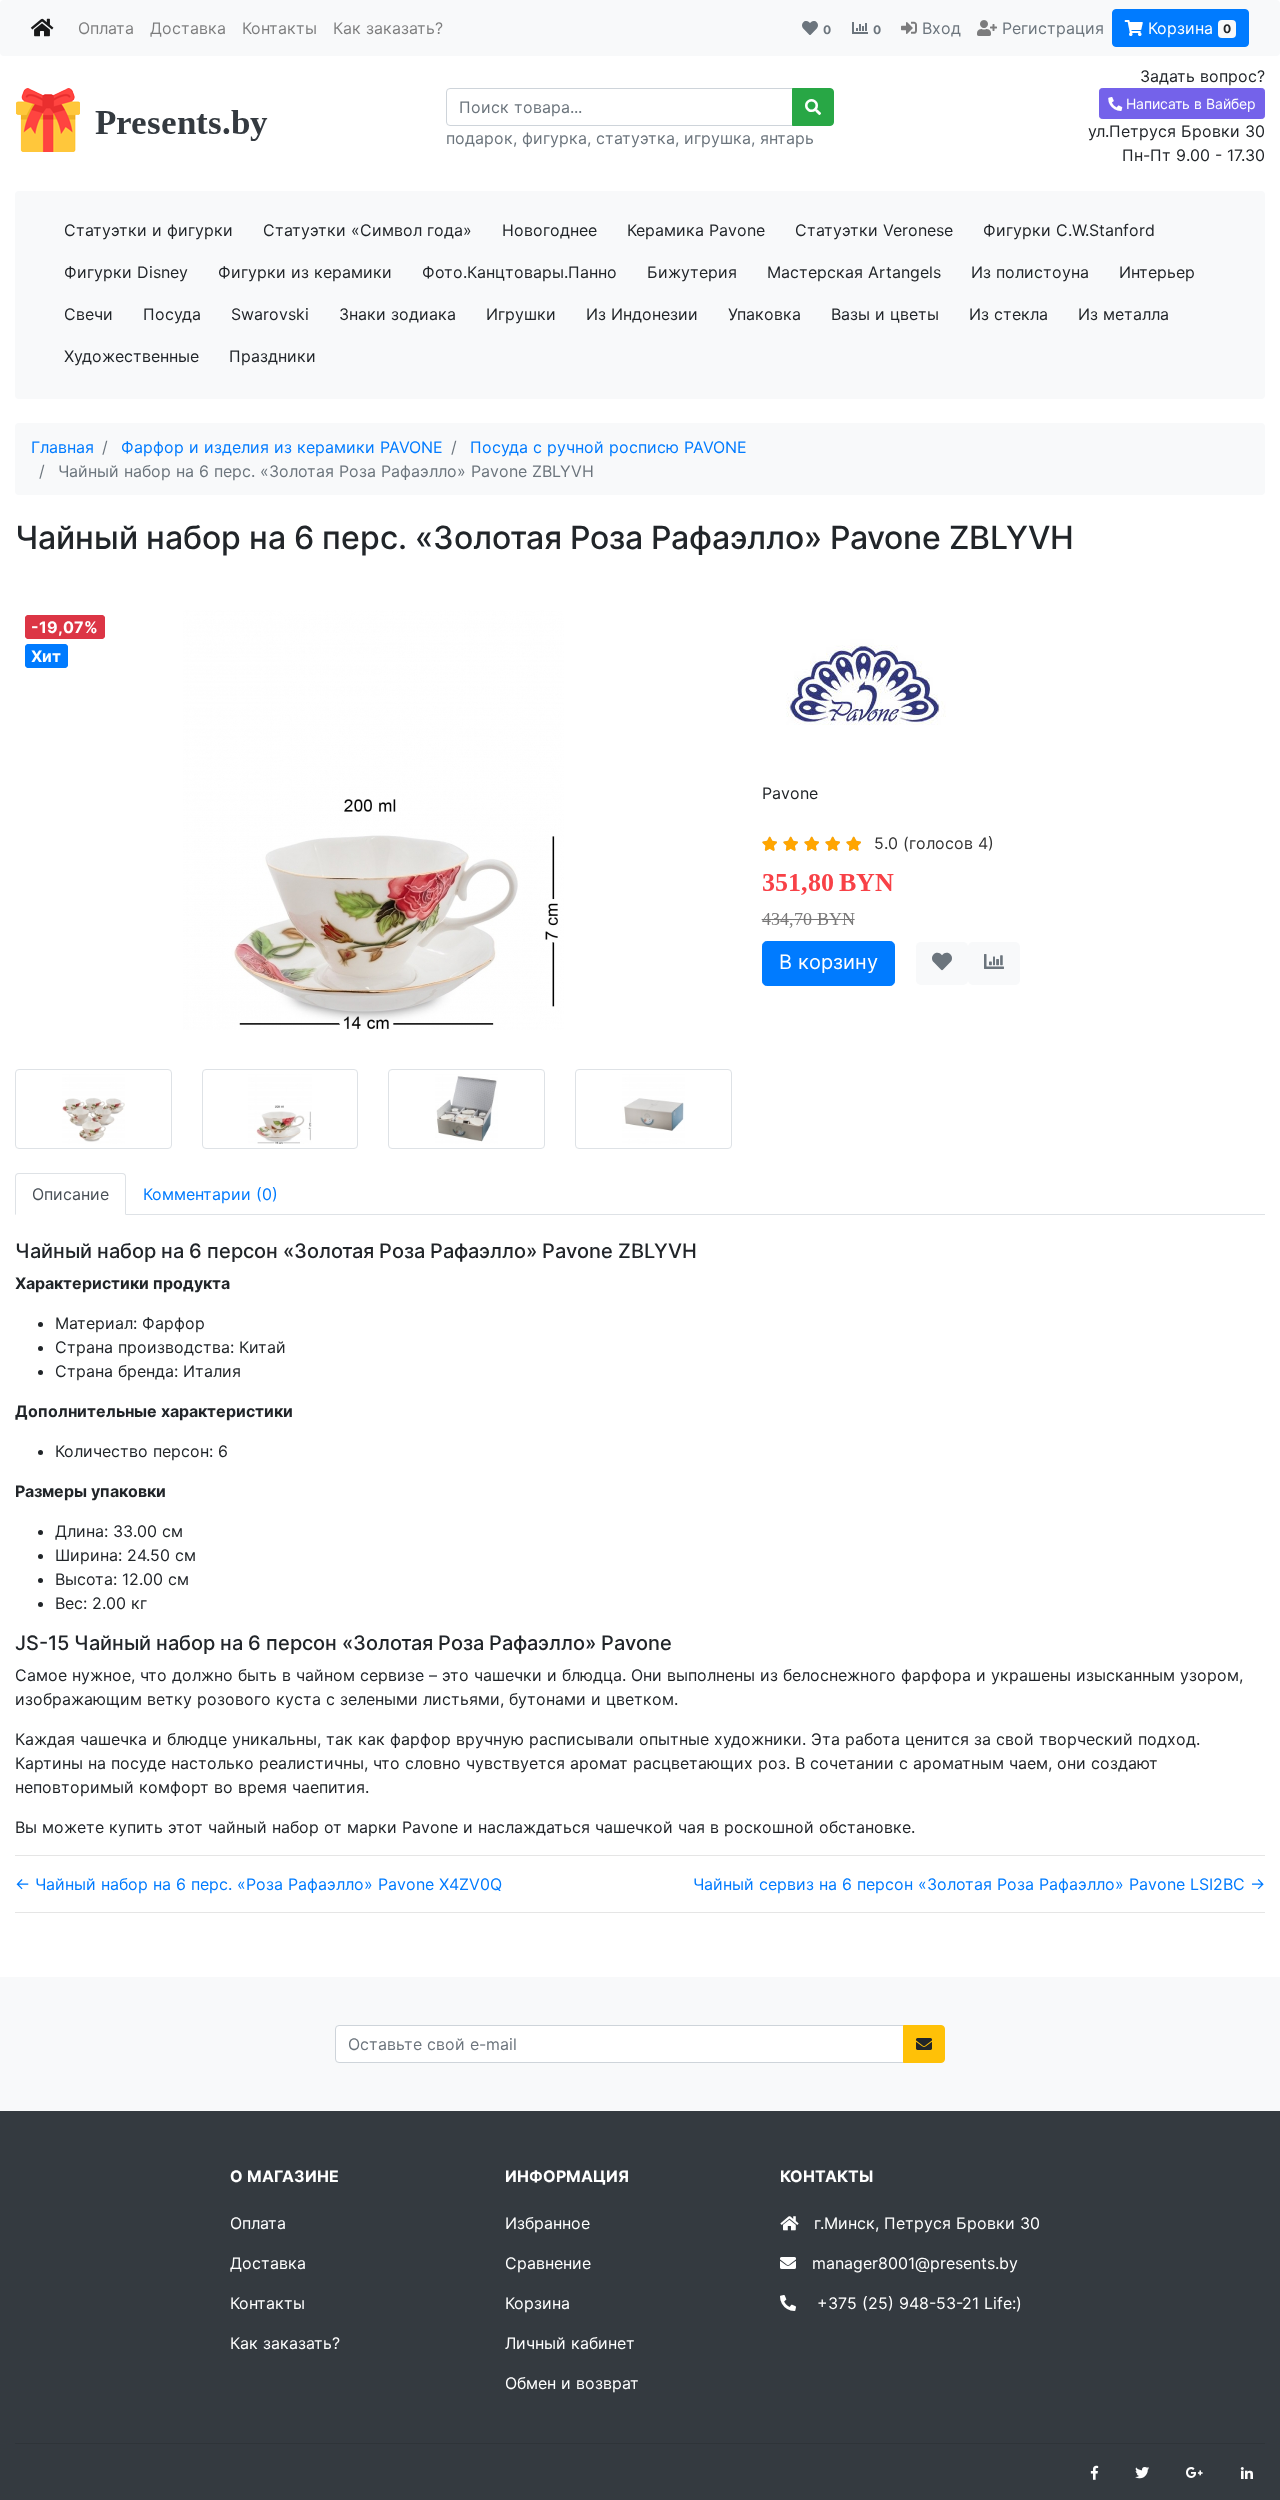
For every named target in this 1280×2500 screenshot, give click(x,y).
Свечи (88, 314)
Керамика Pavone (696, 230)
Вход (941, 28)
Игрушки (521, 314)
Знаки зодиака (397, 314)
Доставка (188, 28)
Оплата (106, 28)
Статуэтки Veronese (874, 230)
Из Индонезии (642, 314)
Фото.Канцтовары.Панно (519, 272)
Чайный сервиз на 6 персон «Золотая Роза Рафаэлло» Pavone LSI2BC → (979, 1884)
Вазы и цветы (885, 314)
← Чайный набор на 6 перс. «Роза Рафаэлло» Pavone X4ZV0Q (258, 1884)
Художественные (131, 356)
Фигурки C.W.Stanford (1069, 230)
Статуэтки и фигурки (148, 230)
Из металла (1123, 314)
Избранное (547, 2223)
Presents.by (181, 122)
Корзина (1187, 28)
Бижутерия (692, 272)
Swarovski (270, 314)
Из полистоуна (1030, 272)
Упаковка (764, 314)
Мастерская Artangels (854, 272)
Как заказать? (388, 28)
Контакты (279, 28)
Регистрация (1053, 28)
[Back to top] (1235, 2405)
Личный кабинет (570, 2343)
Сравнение (548, 2263)
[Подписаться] (924, 2044)
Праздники (272, 356)
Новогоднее (549, 230)
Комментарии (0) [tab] (210, 1194)
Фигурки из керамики (305, 272)
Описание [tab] (70, 1194)
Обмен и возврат (572, 2383)
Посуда (172, 314)
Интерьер (1157, 272)
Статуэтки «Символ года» (367, 230)
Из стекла (1008, 314)
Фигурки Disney (126, 272)
